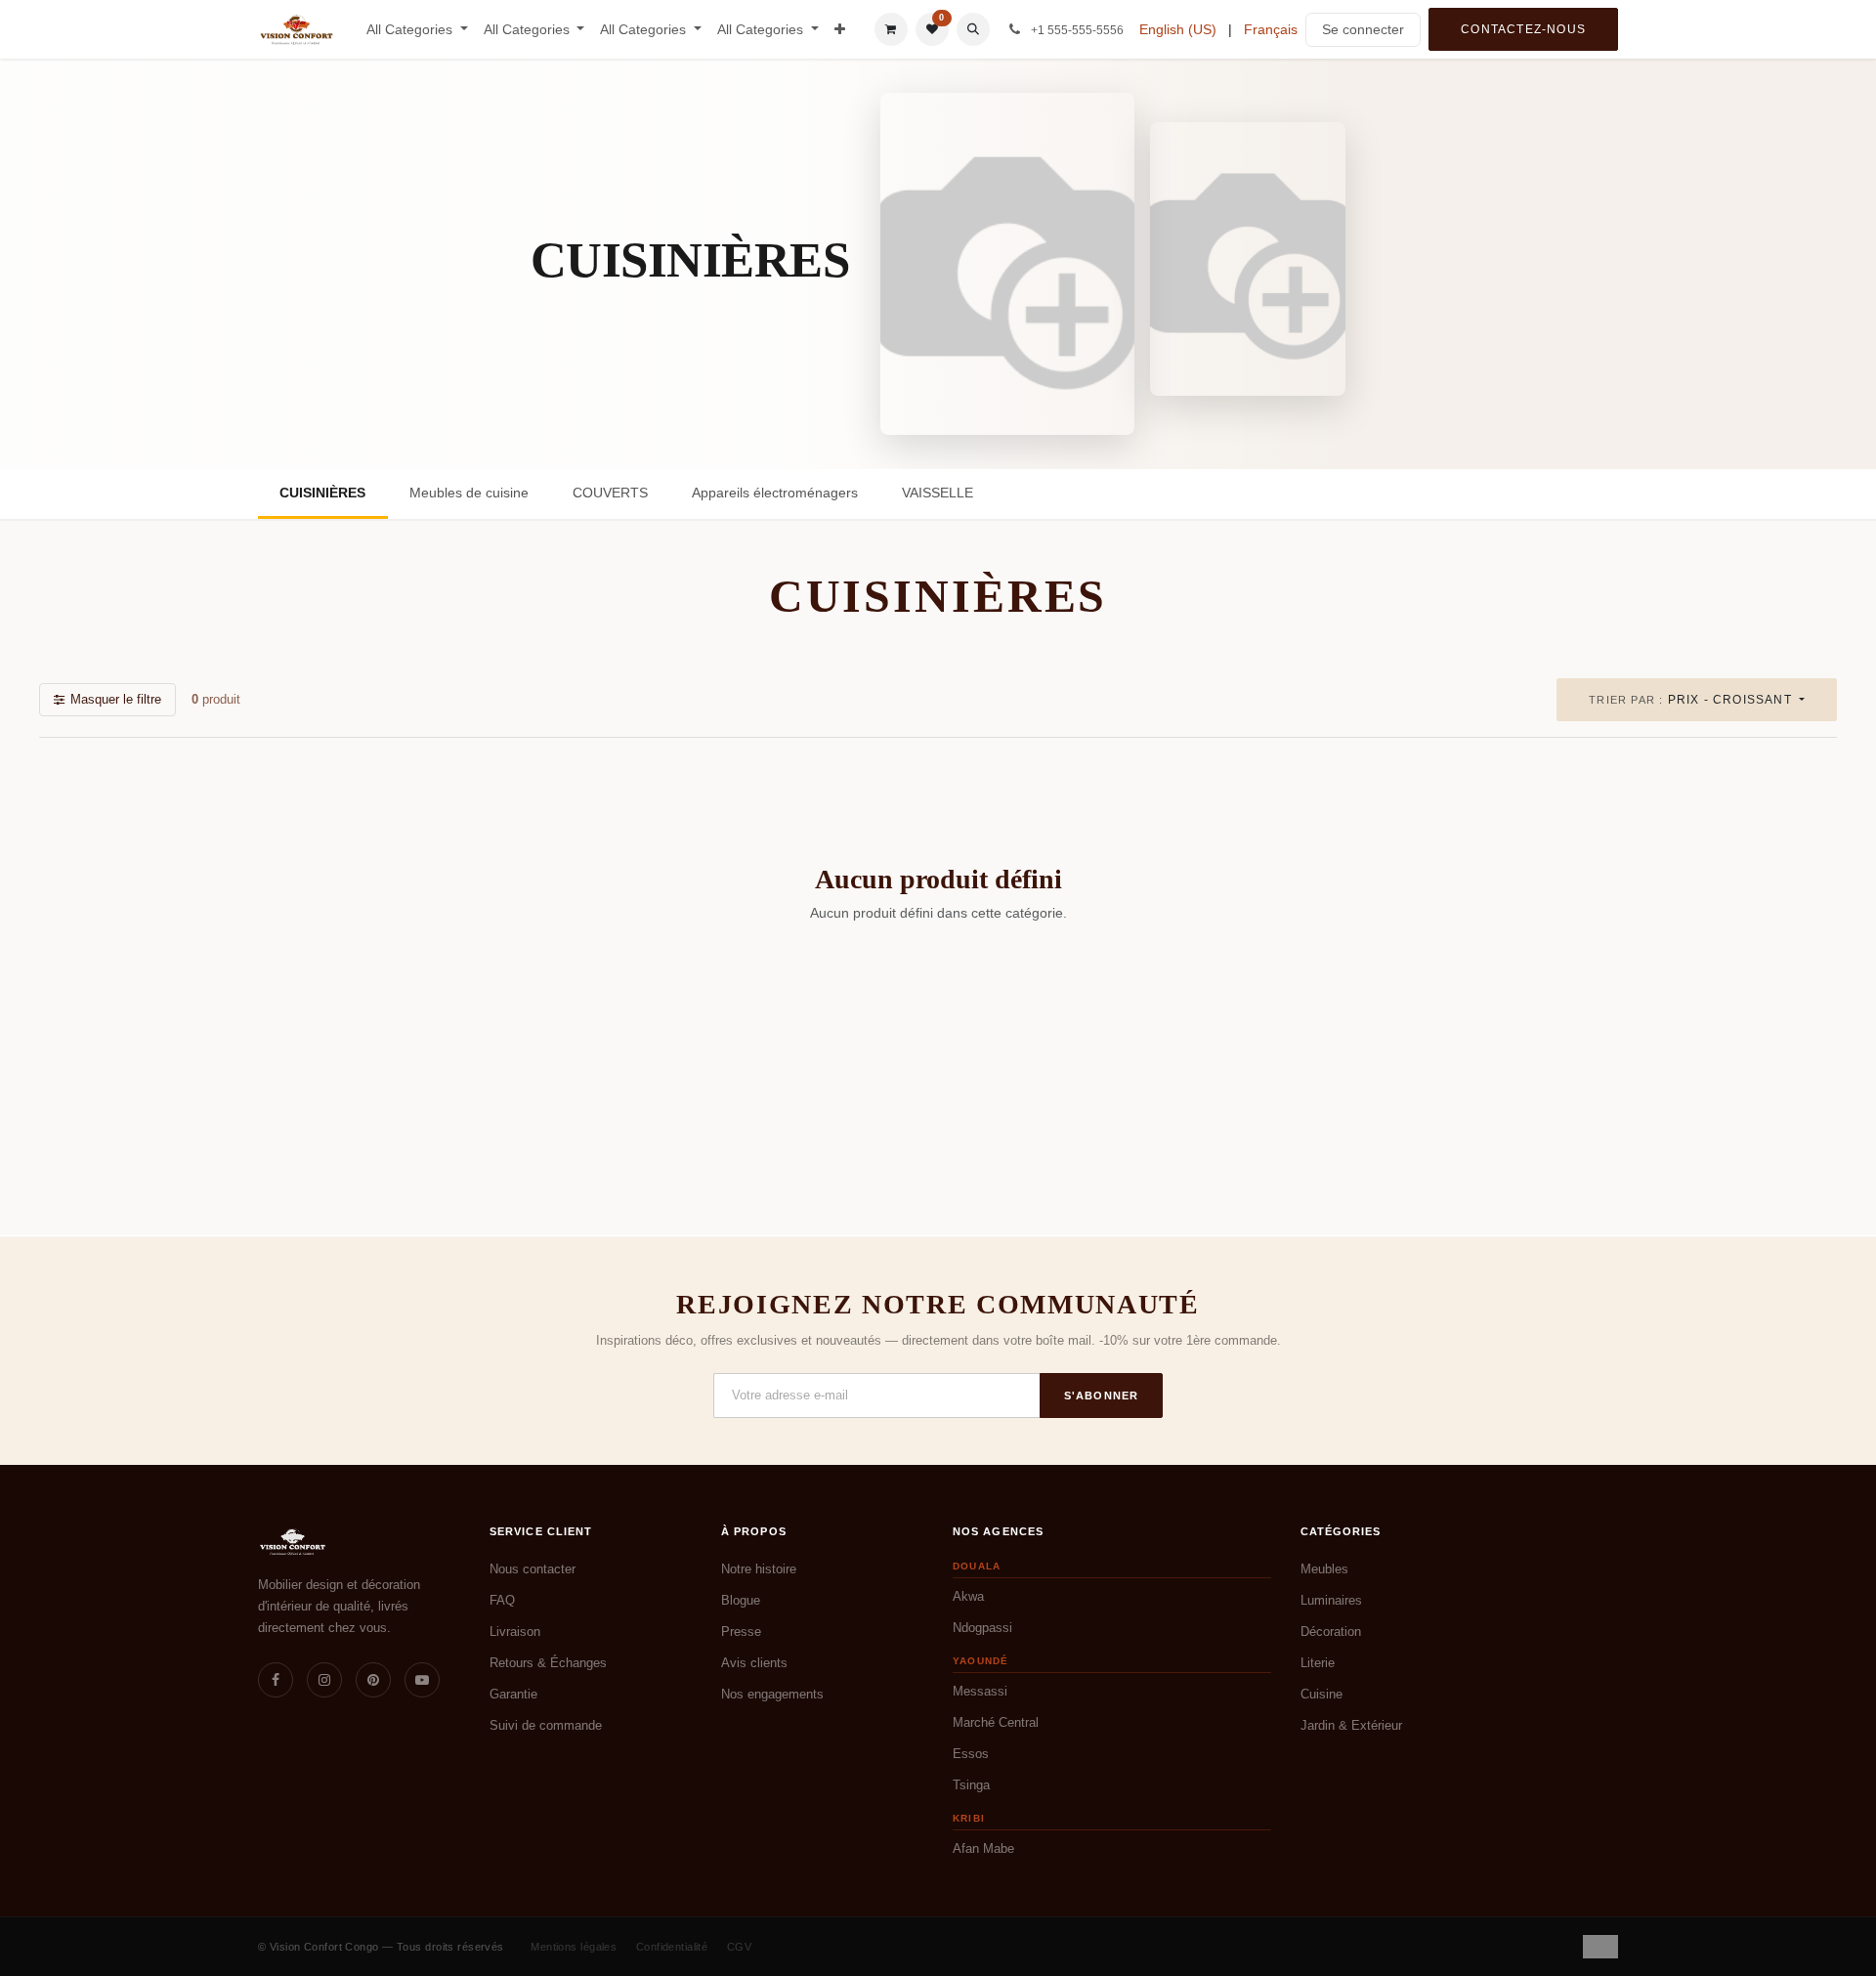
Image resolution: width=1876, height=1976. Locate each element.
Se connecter (1363, 29)
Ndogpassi (982, 1628)
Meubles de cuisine (469, 493)
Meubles (1324, 1569)
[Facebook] (276, 1680)
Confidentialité (672, 1947)
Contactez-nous (1523, 29)
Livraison (515, 1632)
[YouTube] (422, 1680)
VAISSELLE (938, 493)
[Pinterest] (373, 1680)
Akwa (968, 1596)
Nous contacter (533, 1569)
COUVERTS (610, 493)
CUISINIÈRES (322, 493)
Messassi (980, 1691)
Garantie (513, 1694)
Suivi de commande (546, 1725)
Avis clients (754, 1663)
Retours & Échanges (548, 1663)
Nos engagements (772, 1694)
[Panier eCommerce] (891, 29)
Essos (971, 1754)
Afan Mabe (983, 1848)
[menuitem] (417, 30)
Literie (1318, 1663)
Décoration (1331, 1632)
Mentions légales (574, 1947)
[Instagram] (324, 1680)
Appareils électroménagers (775, 493)
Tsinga (971, 1785)
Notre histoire (759, 1569)
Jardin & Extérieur (1351, 1725)
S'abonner (1101, 1396)
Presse (741, 1632)
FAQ (502, 1600)
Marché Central (996, 1722)
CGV (739, 1947)
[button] (973, 29)
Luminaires (1331, 1600)
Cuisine (1322, 1694)
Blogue (741, 1600)
